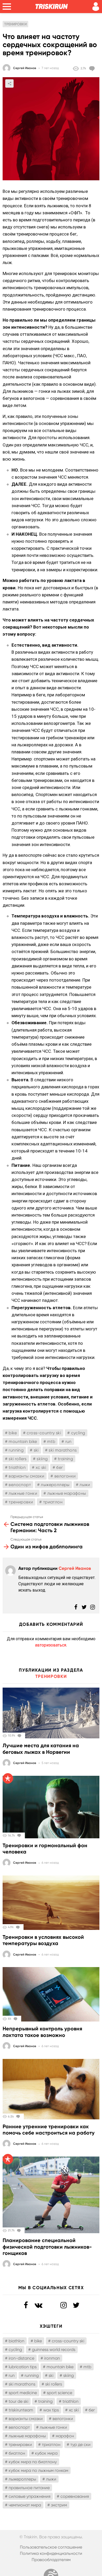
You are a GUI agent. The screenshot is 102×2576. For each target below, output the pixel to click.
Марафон (65, 2436)
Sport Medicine (23, 2393)
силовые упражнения (30, 2496)
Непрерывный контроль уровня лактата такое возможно (42, 2032)
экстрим (59, 2505)
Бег (59, 1467)
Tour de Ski (18, 2401)
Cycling (78, 1433)
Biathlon (16, 2341)
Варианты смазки (26, 1476)
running (16, 1450)
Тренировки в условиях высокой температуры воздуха (43, 1940)
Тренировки (21, 1502)
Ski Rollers (18, 1459)
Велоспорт (20, 1485)
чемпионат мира (25, 2505)
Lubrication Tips (23, 2367)
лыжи (85, 1485)
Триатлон (53, 1502)
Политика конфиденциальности (51, 2553)
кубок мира (46, 2453)
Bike (13, 1433)
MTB (51, 1441)
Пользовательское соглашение (51, 2547)
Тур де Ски (80, 2445)
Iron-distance (21, 2358)
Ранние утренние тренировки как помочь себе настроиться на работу (49, 2130)
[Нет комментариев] (93, 69)
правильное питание (29, 2488)
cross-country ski (44, 1433)
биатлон (17, 2453)
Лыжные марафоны (67, 1493)
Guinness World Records (54, 2350)
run (69, 1441)
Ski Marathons (63, 1450)
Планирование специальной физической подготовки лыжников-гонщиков (47, 2247)
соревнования (75, 2496)
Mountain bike (23, 1441)
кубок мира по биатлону (33, 2462)
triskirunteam (21, 2410)
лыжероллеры (55, 1485)
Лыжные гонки (23, 1493)
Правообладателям (51, 2560)
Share (9, 83)
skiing (42, 1459)
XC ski (41, 1467)
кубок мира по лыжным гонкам (38, 2470)
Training (65, 1459)
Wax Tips (51, 2410)
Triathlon (17, 1467)
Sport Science (59, 2393)
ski (36, 1450)
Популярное (8, 1778)
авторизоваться (51, 1645)
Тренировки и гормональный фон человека (45, 1849)
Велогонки (65, 1476)
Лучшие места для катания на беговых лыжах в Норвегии (41, 1749)
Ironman (52, 2358)
